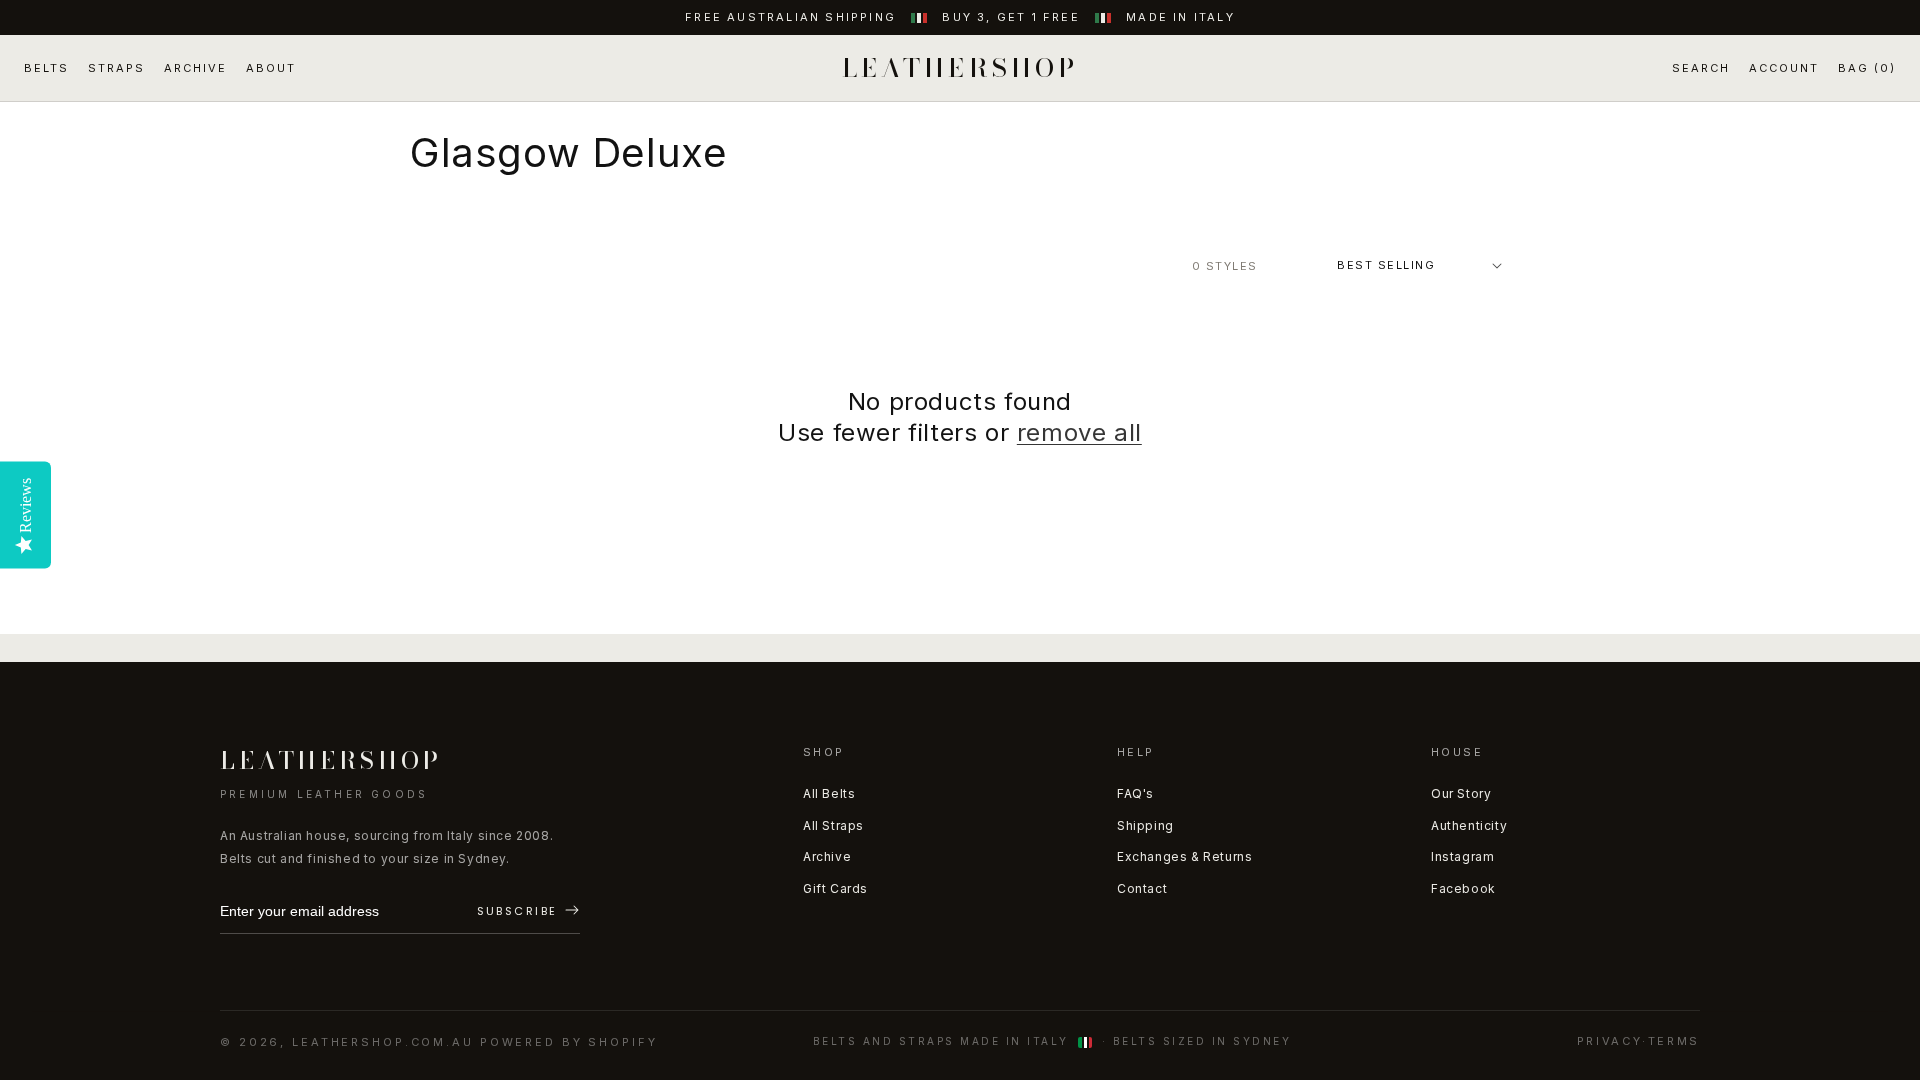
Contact (1142, 888)
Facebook (1463, 888)
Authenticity (1469, 825)
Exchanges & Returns (1184, 856)
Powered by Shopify (569, 1042)
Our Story (1461, 793)
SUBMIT (528, 912)
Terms (1674, 1041)
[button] (1701, 68)
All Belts (829, 793)
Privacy (1609, 1041)
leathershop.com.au (383, 1042)
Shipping (1145, 825)
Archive (827, 856)
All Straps (833, 825)
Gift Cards (835, 888)
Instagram (1462, 856)
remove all (1079, 432)
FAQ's (1135, 793)
